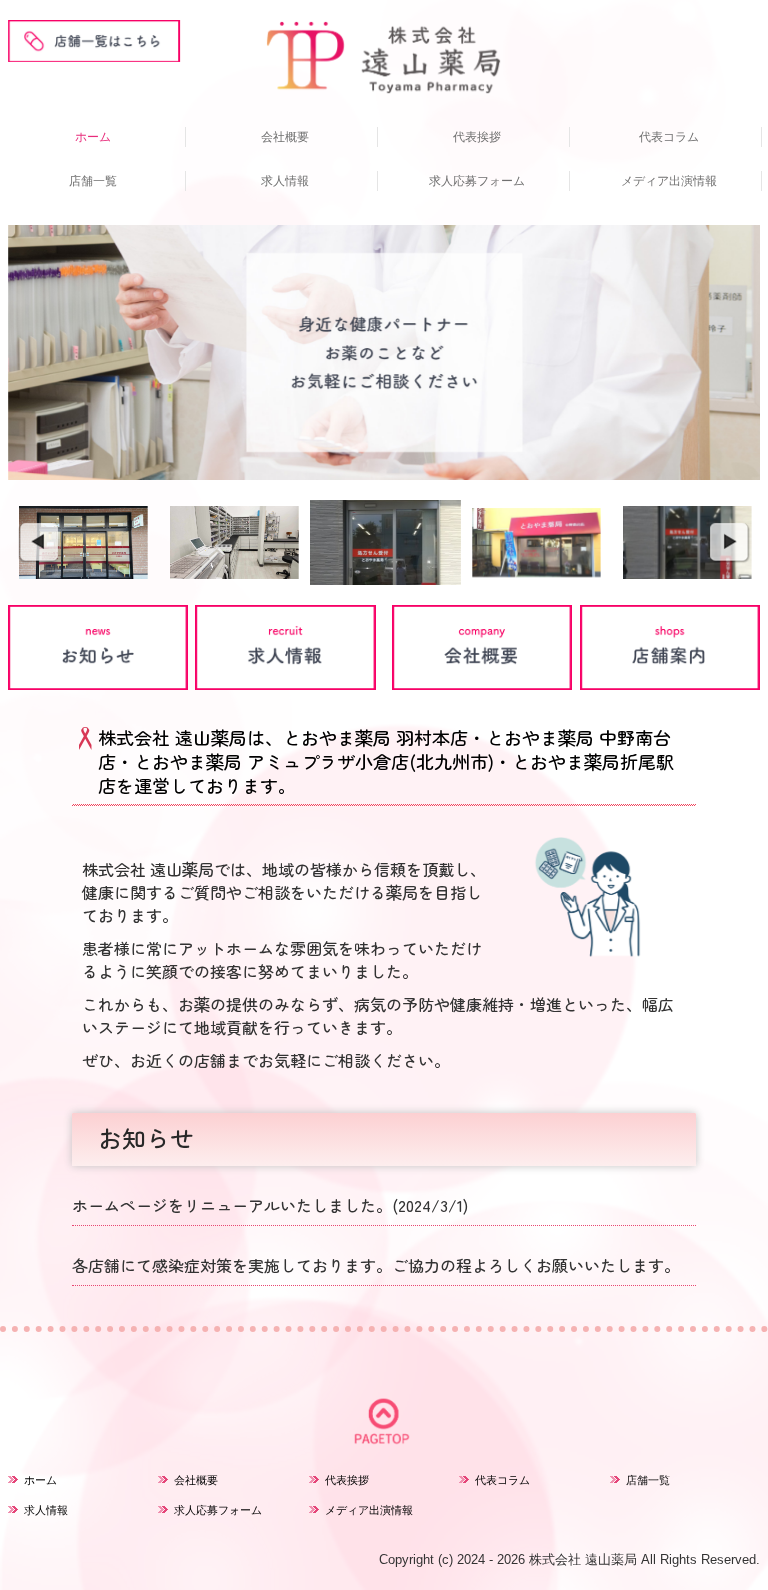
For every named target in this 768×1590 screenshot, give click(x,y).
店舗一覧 (93, 181)
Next (730, 543)
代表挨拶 (477, 137)
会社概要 (285, 137)
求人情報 (285, 181)
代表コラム (669, 137)
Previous (38, 543)
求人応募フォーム (477, 181)
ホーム (93, 137)
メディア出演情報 (669, 181)
